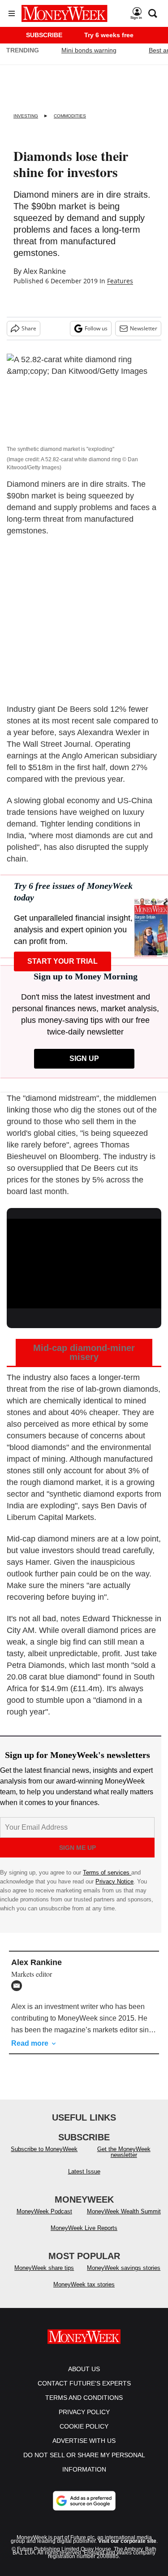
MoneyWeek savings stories (124, 2268)
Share (29, 328)
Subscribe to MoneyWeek (44, 2149)
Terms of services (107, 1872)
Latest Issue (84, 2171)
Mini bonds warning (89, 50)
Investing (26, 116)
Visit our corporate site (127, 2541)
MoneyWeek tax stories (84, 2284)
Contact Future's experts (84, 2383)
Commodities (70, 116)
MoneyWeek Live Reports (84, 2228)
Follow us (96, 328)
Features (120, 281)
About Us (84, 2369)
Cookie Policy (84, 2426)
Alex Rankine (45, 271)
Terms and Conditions (84, 2398)
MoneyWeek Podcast (44, 2211)
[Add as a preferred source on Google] (84, 2501)
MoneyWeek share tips (44, 2268)
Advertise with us (84, 2441)
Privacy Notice (114, 1881)
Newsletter (144, 328)
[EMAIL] (19, 1986)
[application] (84, 1262)
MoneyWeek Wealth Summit (124, 2211)
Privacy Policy (84, 2412)
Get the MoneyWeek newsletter (124, 2152)
